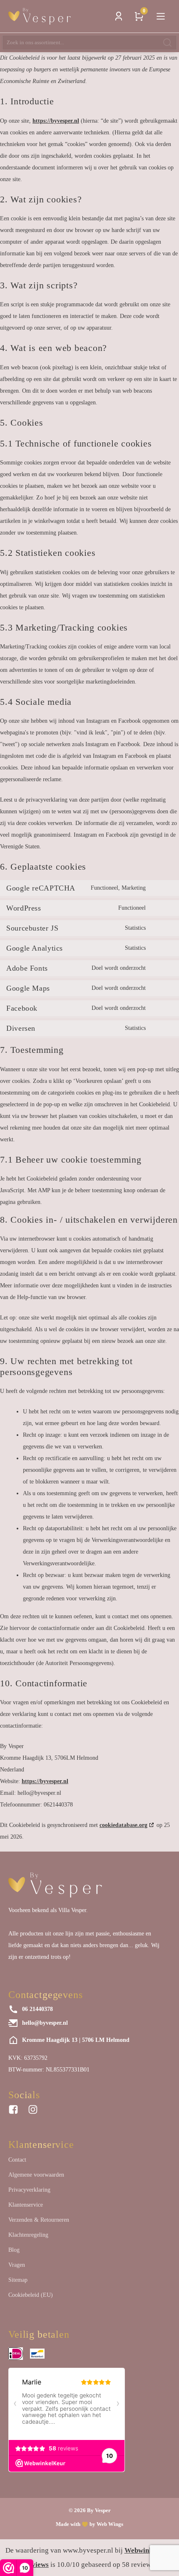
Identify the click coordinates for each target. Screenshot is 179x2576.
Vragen (17, 2265)
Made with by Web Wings (89, 2524)
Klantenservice (26, 2205)
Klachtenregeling (28, 2235)
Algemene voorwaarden (36, 2175)
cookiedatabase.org (123, 1825)
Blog (14, 2250)
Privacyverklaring (29, 2190)
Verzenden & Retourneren (39, 2220)
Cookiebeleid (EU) (31, 2295)
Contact (17, 2160)
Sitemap (18, 2280)
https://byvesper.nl (56, 121)
